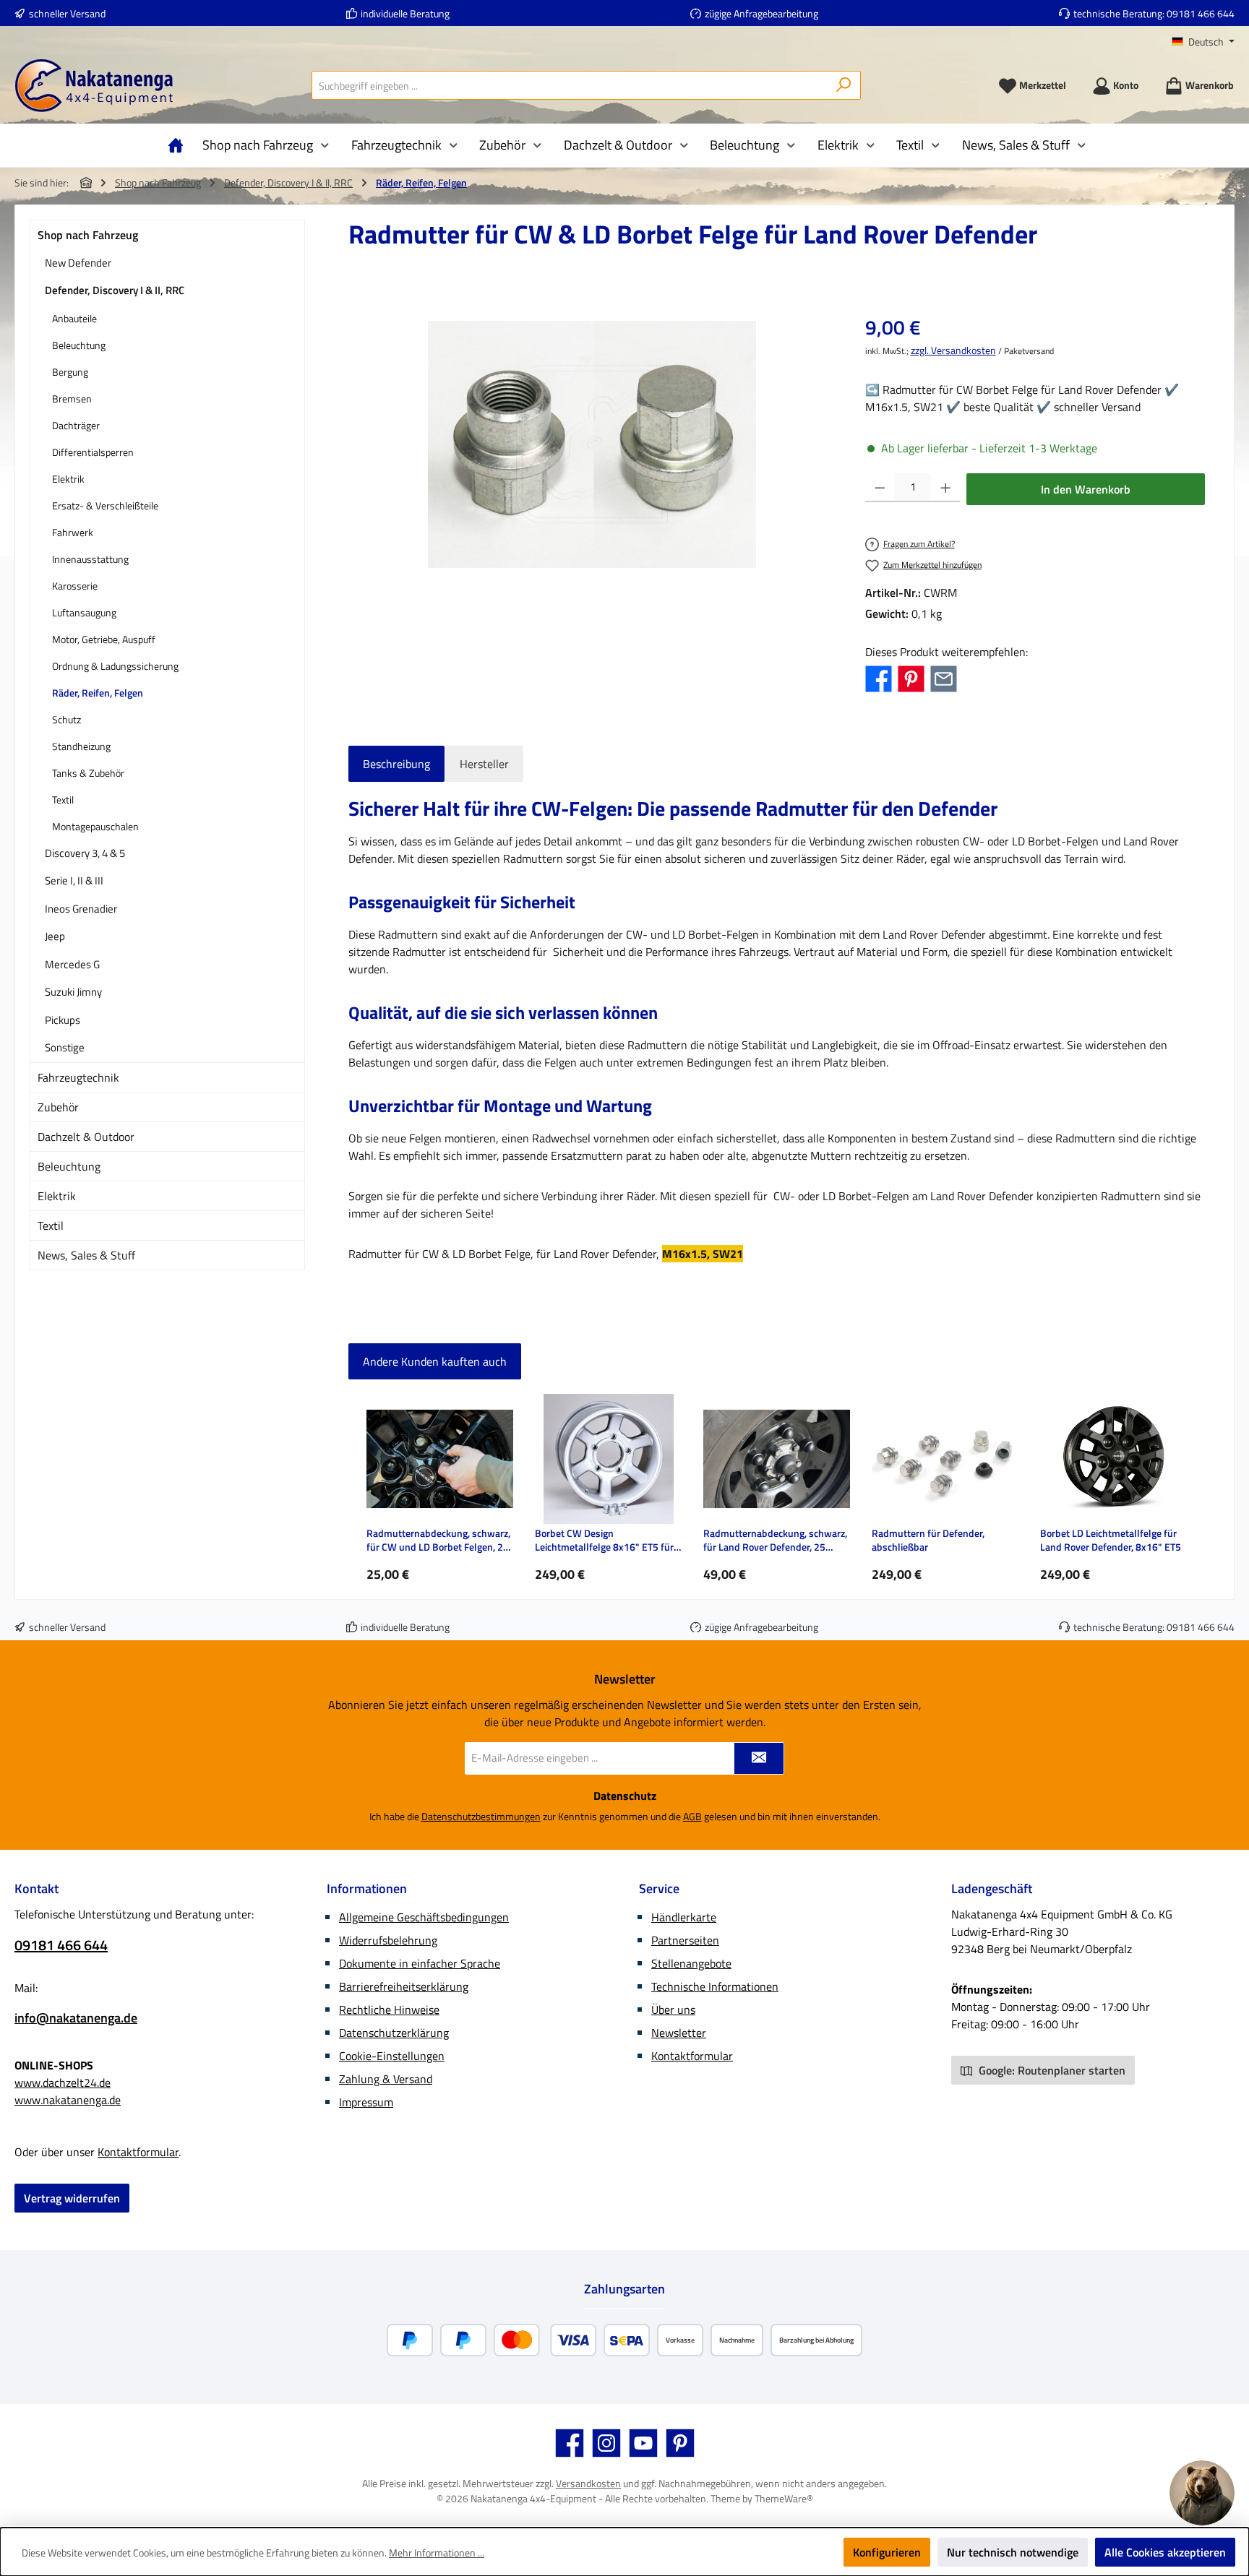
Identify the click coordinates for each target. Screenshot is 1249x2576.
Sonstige (65, 1047)
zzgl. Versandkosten (953, 350)
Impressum (366, 2102)
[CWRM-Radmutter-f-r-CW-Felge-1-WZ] (592, 444)
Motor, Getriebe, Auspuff (104, 639)
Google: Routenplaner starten (1051, 2070)
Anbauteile (74, 318)
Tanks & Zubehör (88, 773)
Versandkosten (588, 2483)
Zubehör (58, 1107)
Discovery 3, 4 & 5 (85, 853)
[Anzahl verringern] (880, 488)
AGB (692, 1816)
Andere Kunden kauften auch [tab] (435, 1361)
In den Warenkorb (1086, 489)
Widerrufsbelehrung (388, 1940)
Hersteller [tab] (484, 764)
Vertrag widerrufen (72, 2198)
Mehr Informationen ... (437, 2553)
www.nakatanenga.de (68, 2100)
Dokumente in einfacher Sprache (420, 1963)
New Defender (78, 263)
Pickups (63, 1020)
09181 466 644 (1201, 13)
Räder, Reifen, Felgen (98, 693)
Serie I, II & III (74, 880)
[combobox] (570, 85)
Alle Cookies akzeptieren (1165, 2552)
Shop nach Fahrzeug (88, 235)
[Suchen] (844, 85)
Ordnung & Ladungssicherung (115, 666)
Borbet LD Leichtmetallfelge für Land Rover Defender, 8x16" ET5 (1111, 1540)
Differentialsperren (93, 452)
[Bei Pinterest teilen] (911, 678)
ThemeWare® (784, 2498)
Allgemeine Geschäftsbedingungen (424, 1917)
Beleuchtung (79, 345)
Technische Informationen (715, 1986)
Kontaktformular (138, 2152)
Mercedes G (72, 964)
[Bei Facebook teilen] (879, 678)
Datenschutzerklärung (394, 2033)
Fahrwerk (73, 532)
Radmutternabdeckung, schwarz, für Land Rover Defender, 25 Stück (775, 1540)
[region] (592, 444)
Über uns (673, 2009)
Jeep (55, 936)
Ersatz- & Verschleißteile (105, 505)
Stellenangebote (691, 1963)
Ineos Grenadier (81, 909)
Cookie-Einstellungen (392, 2056)
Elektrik (68, 479)
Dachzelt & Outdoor (86, 1137)
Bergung (70, 372)
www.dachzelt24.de (63, 2082)
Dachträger (76, 425)
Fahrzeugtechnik (78, 1077)
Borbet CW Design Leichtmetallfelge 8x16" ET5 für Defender (604, 1540)
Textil (63, 800)
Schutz (66, 719)
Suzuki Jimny (73, 992)
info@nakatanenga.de (76, 2018)
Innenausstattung (90, 559)
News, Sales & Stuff (86, 1255)
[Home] (179, 145)
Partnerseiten (685, 1940)
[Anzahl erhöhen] (946, 488)
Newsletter (679, 2033)
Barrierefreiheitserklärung (404, 1986)
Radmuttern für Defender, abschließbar (928, 1540)
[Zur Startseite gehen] (94, 86)
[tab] (396, 764)
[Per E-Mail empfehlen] (944, 678)
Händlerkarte (684, 1917)
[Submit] (759, 1758)
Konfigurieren (887, 2552)
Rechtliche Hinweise (389, 2009)
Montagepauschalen (95, 826)
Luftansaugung (84, 612)
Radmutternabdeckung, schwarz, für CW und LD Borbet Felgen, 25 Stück (438, 1540)
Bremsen (72, 399)
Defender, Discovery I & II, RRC (115, 290)
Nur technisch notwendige (1013, 2552)
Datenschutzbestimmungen (481, 1816)
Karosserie (75, 586)
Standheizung (81, 746)
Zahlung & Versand (386, 2079)
